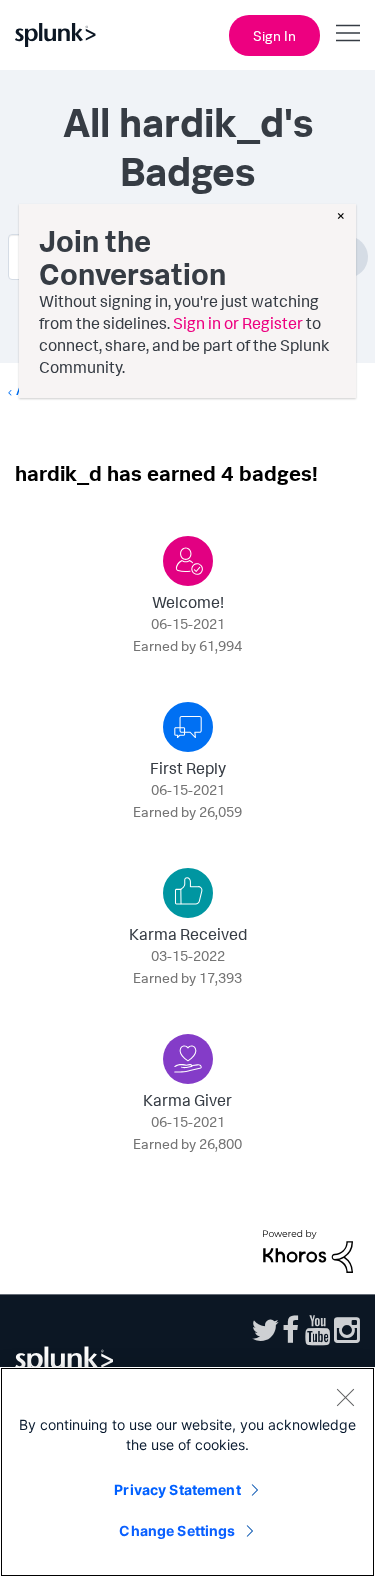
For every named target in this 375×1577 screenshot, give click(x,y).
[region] (187, 1472)
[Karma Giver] (188, 1059)
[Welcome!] (188, 561)
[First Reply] (188, 727)
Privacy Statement (177, 1489)
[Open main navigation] (348, 33)
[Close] (345, 1397)
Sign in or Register (238, 323)
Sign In (274, 35)
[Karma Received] (188, 893)
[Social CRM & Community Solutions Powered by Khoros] (308, 1249)
